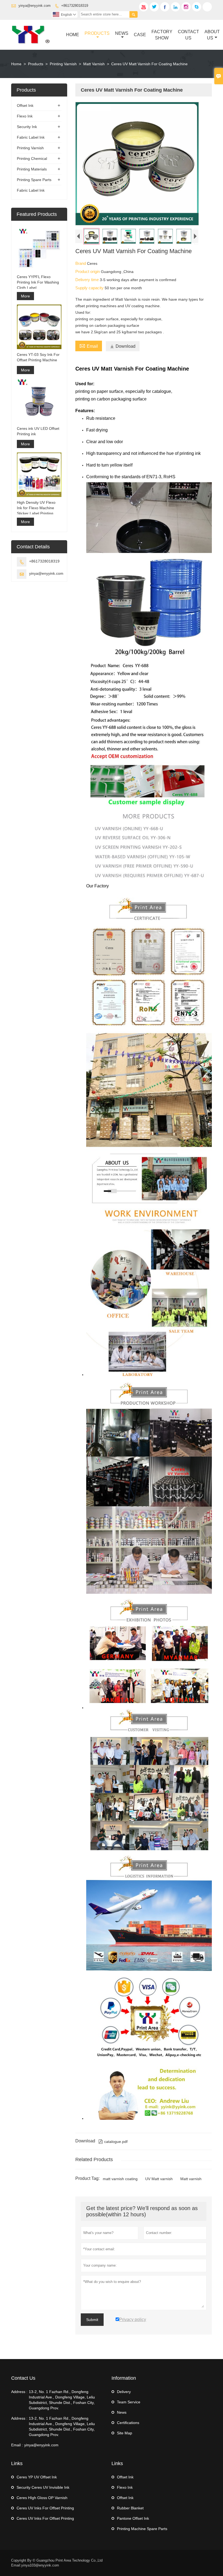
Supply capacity (90, 288)
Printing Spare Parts (34, 180)
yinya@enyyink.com (35, 6)
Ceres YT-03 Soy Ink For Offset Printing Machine (38, 357)
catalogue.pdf (113, 2142)
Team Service (129, 2402)
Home (73, 35)
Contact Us (188, 35)
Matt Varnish (94, 64)
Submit (92, 2320)
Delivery (124, 2392)
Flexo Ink (25, 116)
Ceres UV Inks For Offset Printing (45, 2508)
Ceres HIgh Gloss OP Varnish (42, 2498)
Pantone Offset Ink (133, 2518)
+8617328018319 (75, 6)
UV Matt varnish (159, 2179)
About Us (212, 35)
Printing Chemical (32, 159)
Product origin (88, 271)
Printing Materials (32, 169)
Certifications (128, 2423)
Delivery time (88, 280)
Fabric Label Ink (31, 137)
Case (140, 35)
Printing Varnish (63, 64)
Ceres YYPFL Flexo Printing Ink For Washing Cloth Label (38, 282)
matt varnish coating (120, 2179)
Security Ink (27, 127)
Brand (81, 263)
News (122, 33)
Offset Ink (25, 105)
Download (123, 346)
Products (97, 33)
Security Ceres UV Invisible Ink (43, 2487)
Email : (17, 2445)
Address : (19, 2392)
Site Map (125, 2433)
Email (89, 346)
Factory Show (162, 35)
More (25, 296)
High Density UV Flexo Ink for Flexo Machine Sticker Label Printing (36, 508)
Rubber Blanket (130, 2508)
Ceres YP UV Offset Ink (37, 2477)
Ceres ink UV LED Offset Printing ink (38, 431)
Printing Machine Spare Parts (142, 2529)
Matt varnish (191, 2179)
